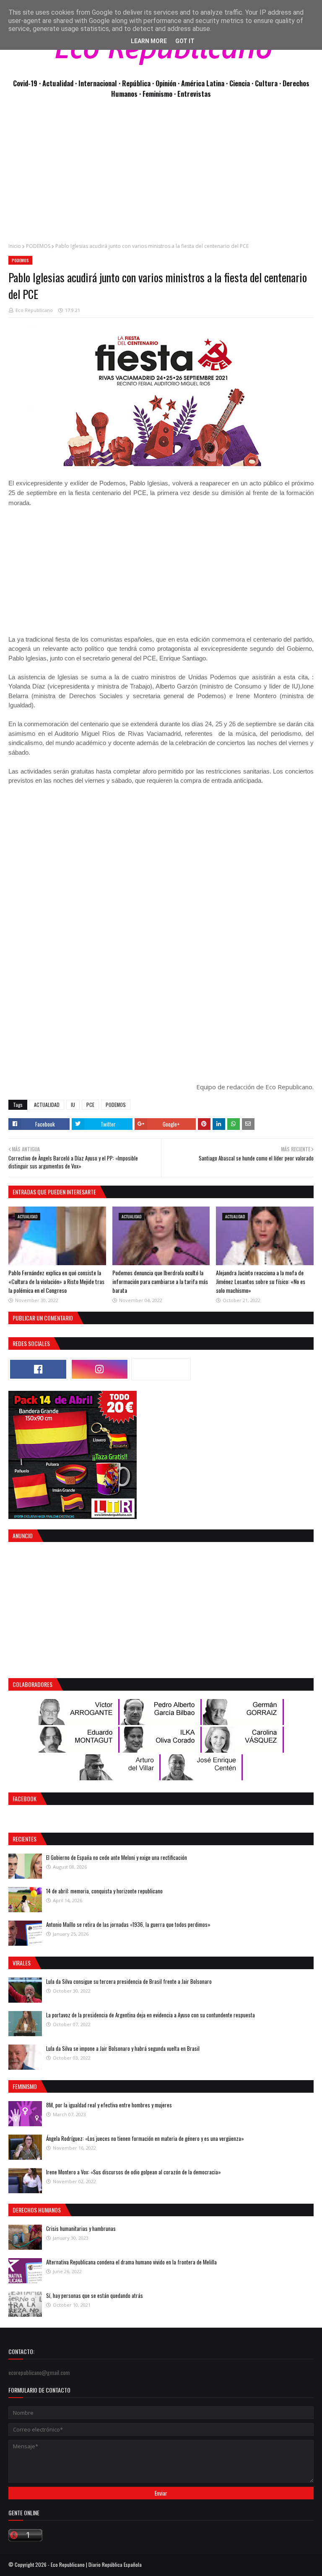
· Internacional (97, 83)
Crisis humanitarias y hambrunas (81, 2228)
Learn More (149, 41)
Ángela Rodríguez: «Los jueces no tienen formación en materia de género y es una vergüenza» (145, 2138)
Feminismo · (160, 94)
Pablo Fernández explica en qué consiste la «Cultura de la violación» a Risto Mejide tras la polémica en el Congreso (56, 1281)
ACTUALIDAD (47, 1105)
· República (135, 83)
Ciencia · (242, 83)
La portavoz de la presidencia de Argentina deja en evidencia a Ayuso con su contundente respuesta (151, 2015)
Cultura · (269, 83)
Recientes (25, 1839)
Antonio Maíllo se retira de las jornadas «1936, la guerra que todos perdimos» (128, 1924)
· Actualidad (57, 83)
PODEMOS (38, 246)
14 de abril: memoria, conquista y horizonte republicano (104, 1891)
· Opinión (165, 83)
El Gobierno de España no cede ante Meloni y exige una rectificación (117, 1857)
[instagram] (100, 1369)
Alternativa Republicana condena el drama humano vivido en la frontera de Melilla (131, 2262)
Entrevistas (194, 94)
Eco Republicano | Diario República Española (96, 2564)
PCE (90, 1105)
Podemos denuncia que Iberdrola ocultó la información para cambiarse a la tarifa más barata (160, 1281)
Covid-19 (26, 83)
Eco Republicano (34, 310)
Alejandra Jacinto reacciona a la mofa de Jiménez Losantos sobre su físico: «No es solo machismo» (261, 1281)
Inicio (15, 246)
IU (73, 1105)
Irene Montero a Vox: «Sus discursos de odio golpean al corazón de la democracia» (134, 2172)
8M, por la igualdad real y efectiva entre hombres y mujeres (109, 2105)
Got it (185, 41)
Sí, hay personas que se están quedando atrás (95, 2295)
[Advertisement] (161, 175)
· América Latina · (204, 83)
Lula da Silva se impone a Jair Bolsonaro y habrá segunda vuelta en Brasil (123, 2048)
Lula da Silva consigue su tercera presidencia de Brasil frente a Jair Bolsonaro (129, 1981)
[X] (161, 1369)
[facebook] (38, 1369)
